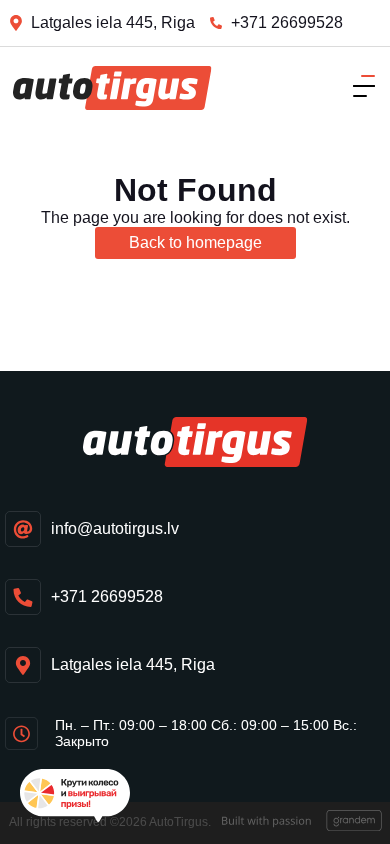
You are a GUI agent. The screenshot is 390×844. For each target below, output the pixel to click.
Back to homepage (195, 242)
